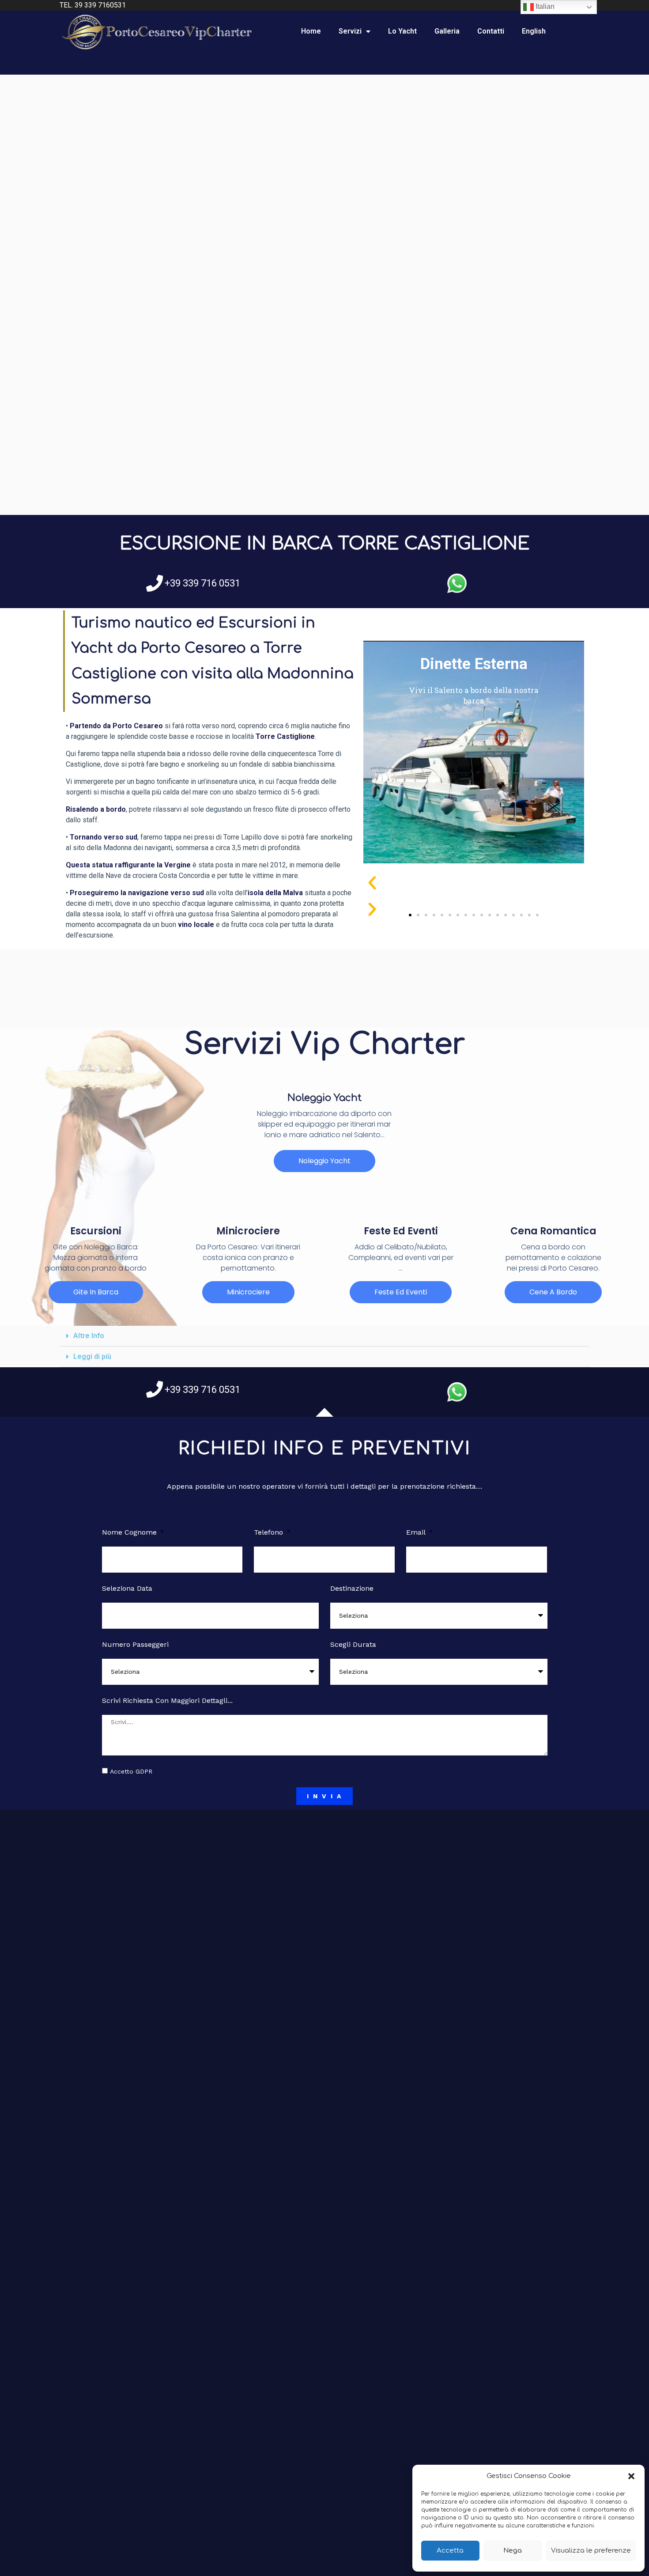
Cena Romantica (553, 1231)
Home (311, 31)
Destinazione (352, 1588)
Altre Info (89, 1336)
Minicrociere (248, 1231)
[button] (631, 2476)
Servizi (350, 31)
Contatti (491, 31)
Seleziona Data (127, 1588)
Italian (544, 6)
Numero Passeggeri (135, 1644)
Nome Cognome (130, 1532)
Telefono (270, 1532)
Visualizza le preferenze (591, 2551)
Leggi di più (92, 1356)
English (534, 31)
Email (417, 1532)
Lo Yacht (402, 31)
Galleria (447, 31)
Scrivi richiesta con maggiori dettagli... (167, 1700)
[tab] (324, 1336)
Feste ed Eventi (401, 1231)
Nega (513, 2551)
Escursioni (96, 1231)
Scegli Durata (353, 1644)
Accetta (450, 2551)
